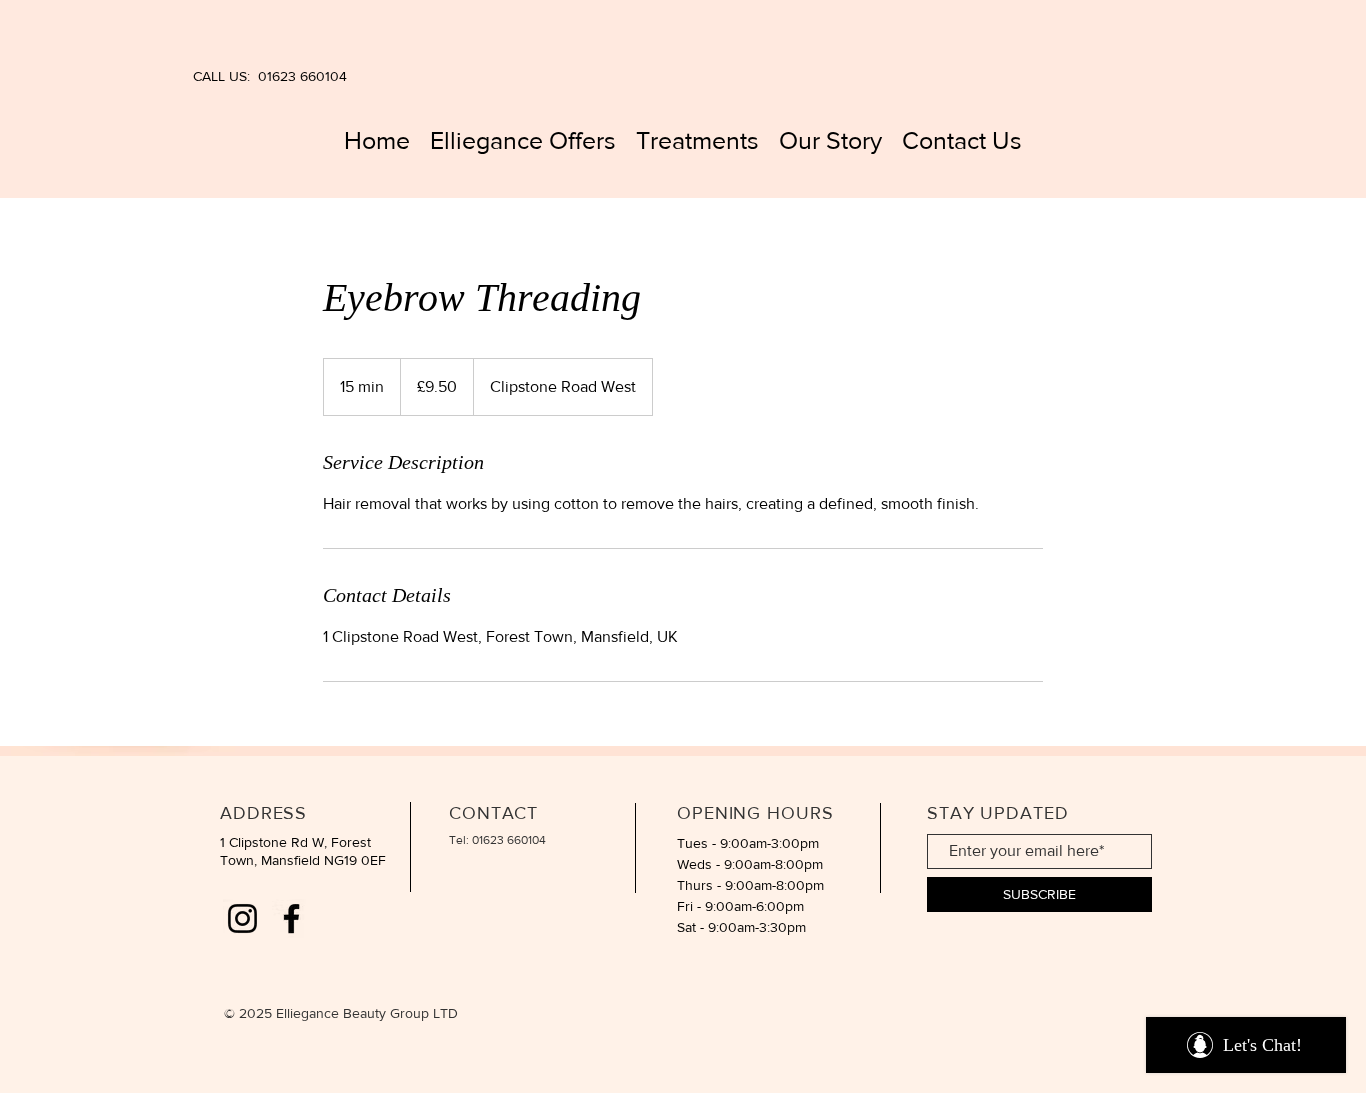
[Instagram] (242, 918)
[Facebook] (291, 918)
